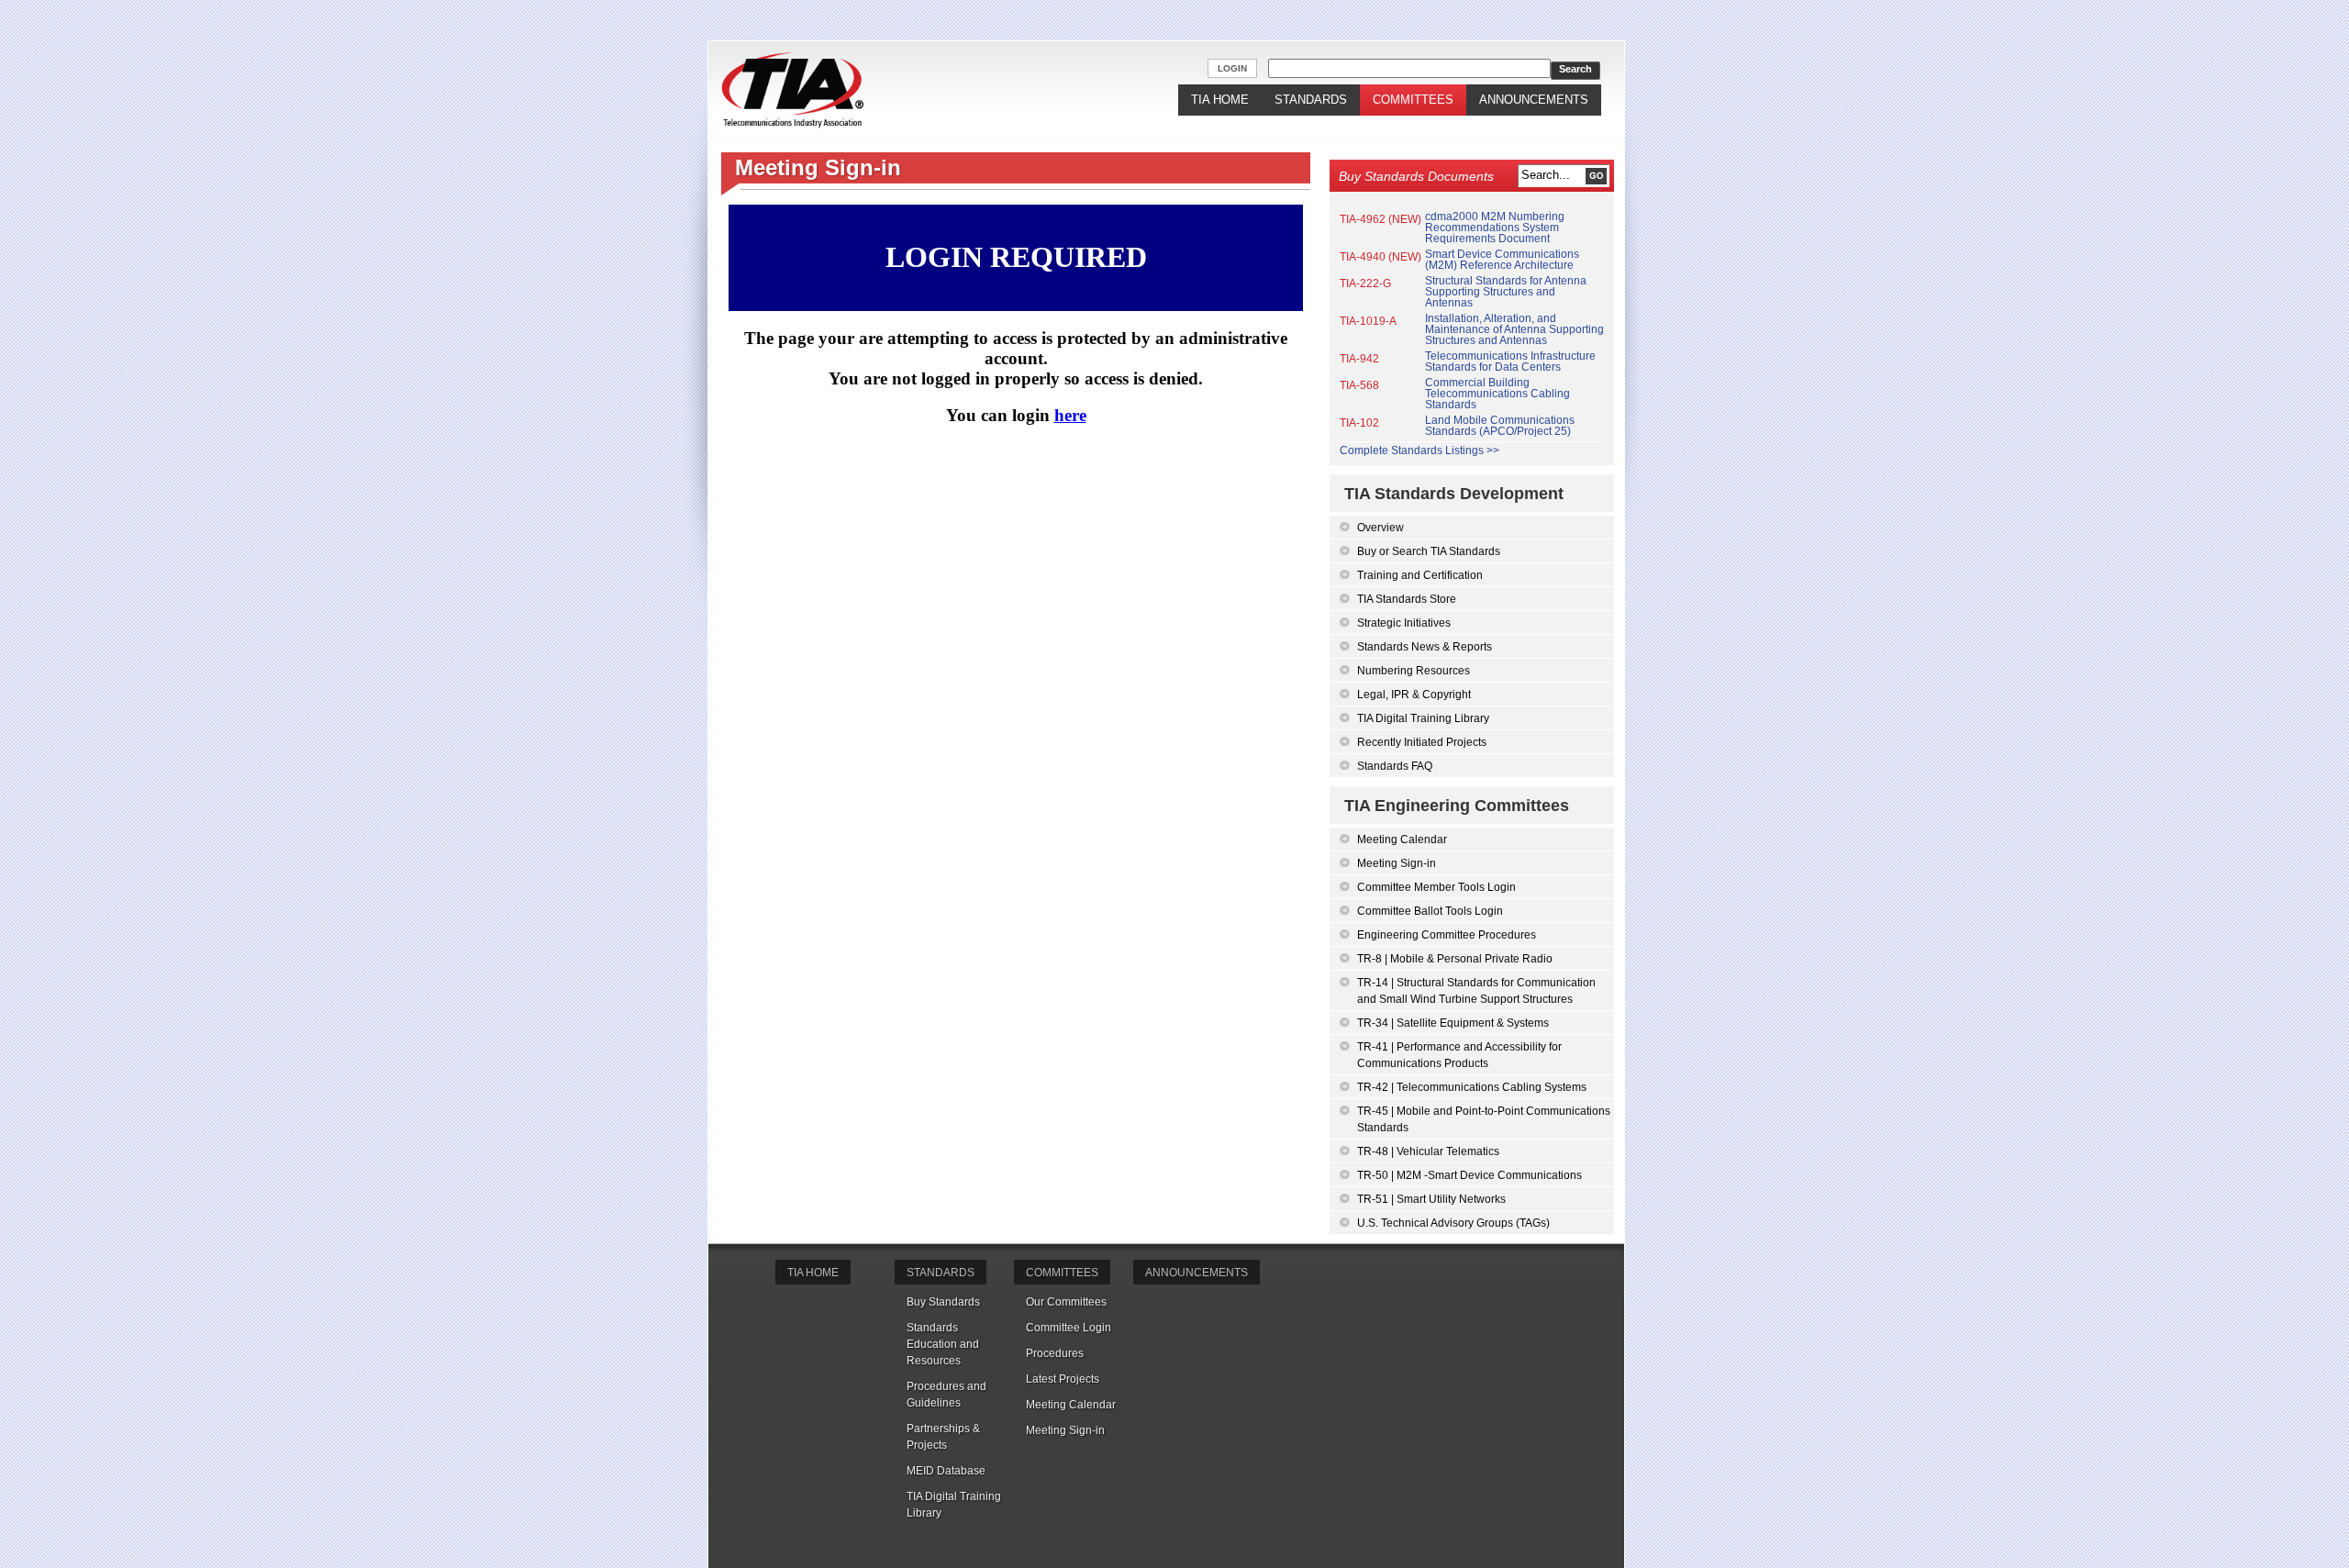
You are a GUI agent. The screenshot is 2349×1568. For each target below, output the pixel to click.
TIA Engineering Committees (1457, 806)
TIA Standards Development (1454, 494)
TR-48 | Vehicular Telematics (1428, 1151)
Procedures (1055, 1353)
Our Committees (1066, 1302)
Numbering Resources (1414, 671)
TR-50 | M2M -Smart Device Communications (1470, 1175)
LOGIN (1232, 68)
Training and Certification (1420, 575)
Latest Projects (1063, 1379)
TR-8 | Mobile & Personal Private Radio (1455, 959)
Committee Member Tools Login (1436, 887)
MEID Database (946, 1471)
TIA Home (1220, 100)
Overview (1380, 528)
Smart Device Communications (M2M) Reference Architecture (1502, 260)
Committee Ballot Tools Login (1430, 911)
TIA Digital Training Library (1423, 718)
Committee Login (1069, 1328)
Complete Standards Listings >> (1419, 450)
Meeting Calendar (1402, 840)
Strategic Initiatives (1404, 623)
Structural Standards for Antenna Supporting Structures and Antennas (1506, 292)
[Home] (792, 91)
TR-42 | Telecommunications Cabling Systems (1472, 1087)
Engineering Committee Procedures (1447, 935)
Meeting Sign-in (1397, 863)
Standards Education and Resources (943, 1344)
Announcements (1534, 100)
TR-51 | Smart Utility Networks (1431, 1199)
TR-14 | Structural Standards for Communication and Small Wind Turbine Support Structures (1476, 991)
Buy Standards (943, 1302)
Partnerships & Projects (943, 1437)
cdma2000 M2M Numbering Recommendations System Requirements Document (1495, 228)
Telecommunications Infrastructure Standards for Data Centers (1510, 361)
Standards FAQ (1395, 766)
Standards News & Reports (1425, 647)
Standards (1311, 100)
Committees (1413, 100)
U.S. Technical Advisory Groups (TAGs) (1453, 1223)
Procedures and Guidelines (946, 1395)
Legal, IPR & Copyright (1414, 695)
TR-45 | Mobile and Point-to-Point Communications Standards (1484, 1119)
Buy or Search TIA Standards (1429, 551)
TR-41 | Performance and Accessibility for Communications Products (1459, 1055)
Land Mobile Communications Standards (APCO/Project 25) (1500, 426)
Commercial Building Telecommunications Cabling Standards (1497, 394)
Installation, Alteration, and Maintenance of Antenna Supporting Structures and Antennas (1514, 329)
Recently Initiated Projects (1422, 742)
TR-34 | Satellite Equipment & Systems (1453, 1023)
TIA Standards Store (1407, 599)
